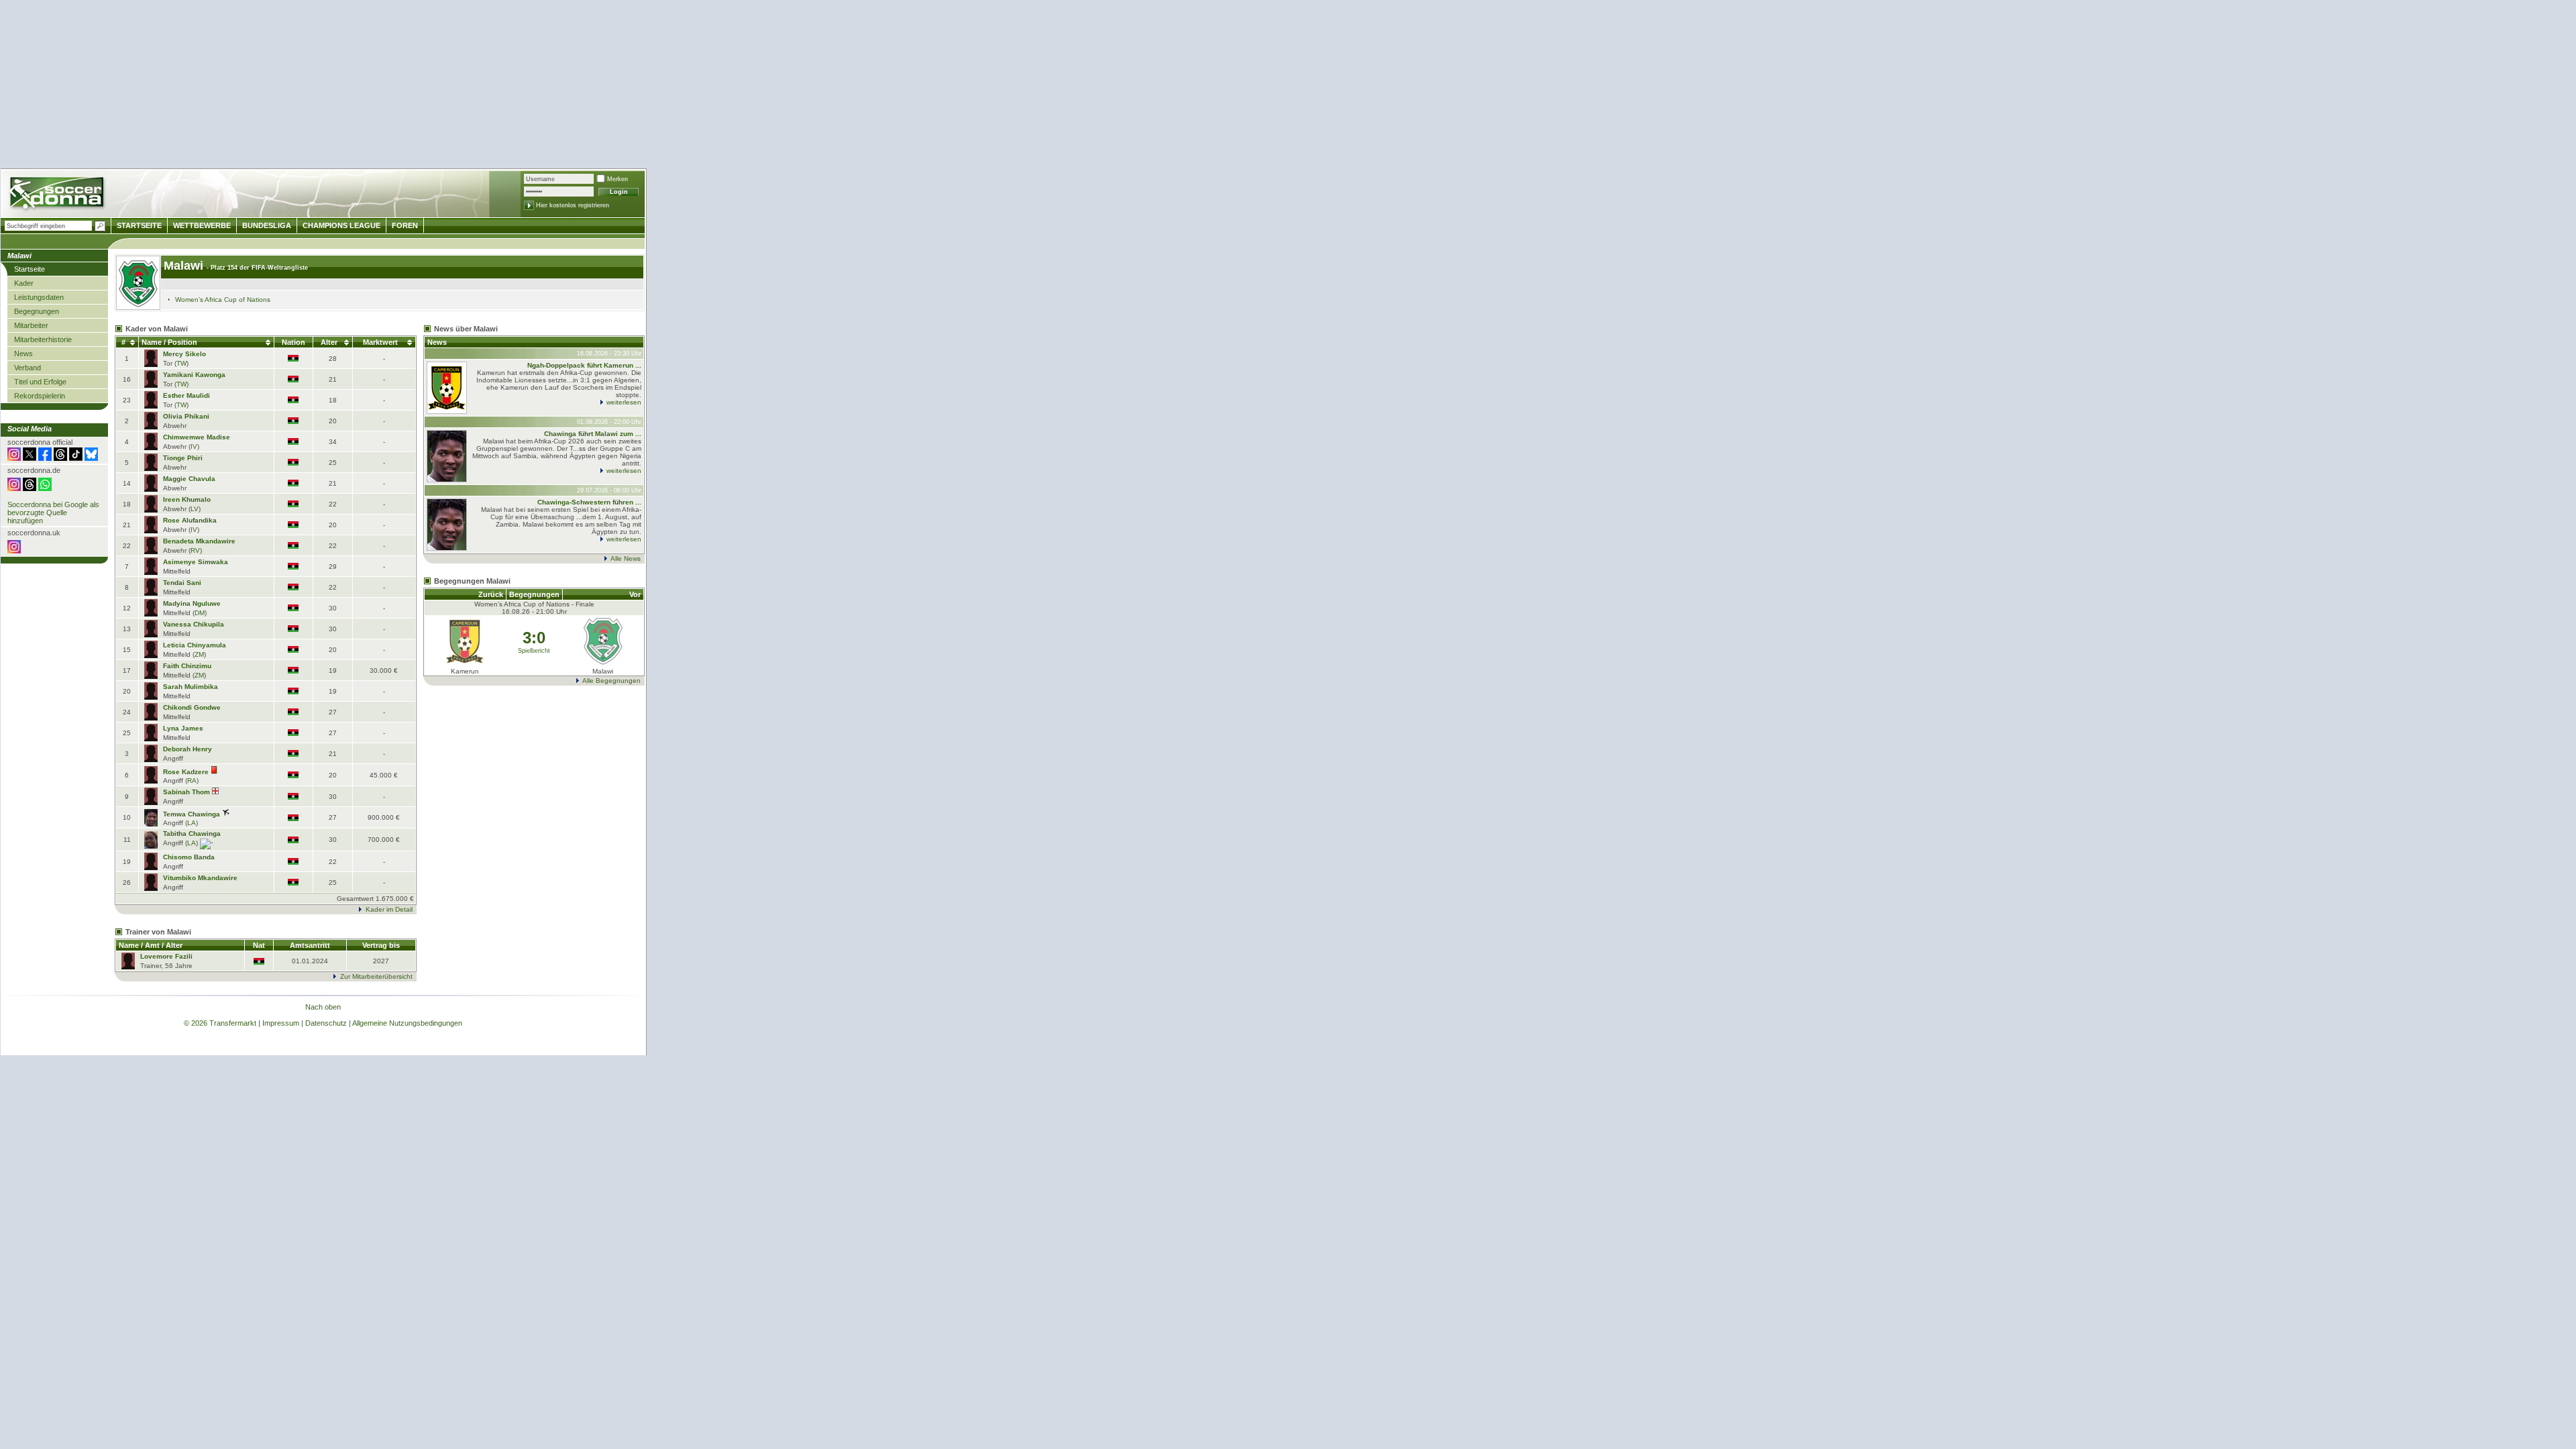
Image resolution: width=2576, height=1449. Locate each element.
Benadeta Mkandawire (199, 541)
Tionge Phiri (183, 458)
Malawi (183, 266)
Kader (24, 283)
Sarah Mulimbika (191, 687)
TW (181, 363)
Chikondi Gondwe (192, 707)
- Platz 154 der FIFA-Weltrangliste (257, 268)
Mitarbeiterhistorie (43, 339)
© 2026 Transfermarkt (220, 1023)
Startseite (30, 269)
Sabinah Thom (186, 792)
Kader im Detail (389, 909)
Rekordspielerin (40, 396)
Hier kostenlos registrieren (573, 205)
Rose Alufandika (190, 520)
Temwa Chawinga (192, 814)
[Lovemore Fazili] (128, 966)
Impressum (281, 1023)
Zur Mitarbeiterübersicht (376, 976)
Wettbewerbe (202, 225)
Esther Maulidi (186, 395)
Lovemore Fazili (166, 956)
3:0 (534, 638)
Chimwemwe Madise (197, 437)
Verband (28, 368)
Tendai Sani (182, 583)
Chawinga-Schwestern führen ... (589, 502)
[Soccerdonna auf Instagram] (14, 458)
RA (192, 781)
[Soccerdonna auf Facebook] (45, 458)
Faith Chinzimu (187, 666)
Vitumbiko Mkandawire (200, 878)
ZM (199, 654)
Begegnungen (37, 311)
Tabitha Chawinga (192, 834)
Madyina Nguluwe (192, 603)
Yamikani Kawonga (194, 375)
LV (195, 509)
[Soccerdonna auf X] (30, 458)
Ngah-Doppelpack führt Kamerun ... (584, 365)
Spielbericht (534, 651)
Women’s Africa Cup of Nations (223, 300)
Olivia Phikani (186, 416)
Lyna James (183, 728)
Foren (405, 225)
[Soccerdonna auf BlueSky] (91, 458)
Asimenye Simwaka (196, 562)
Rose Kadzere (186, 772)
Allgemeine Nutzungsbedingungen (407, 1023)
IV (194, 446)
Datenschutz (326, 1023)
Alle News (626, 558)
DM (200, 613)
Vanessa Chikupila (194, 624)
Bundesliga (267, 225)
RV (195, 550)
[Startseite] (58, 195)
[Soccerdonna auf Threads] (60, 458)
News (23, 354)
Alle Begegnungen (611, 681)
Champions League (341, 225)
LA (192, 823)
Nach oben (323, 1007)
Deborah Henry (187, 749)
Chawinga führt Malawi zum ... (593, 434)
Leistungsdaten (39, 297)
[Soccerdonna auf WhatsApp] (45, 488)
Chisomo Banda (189, 857)
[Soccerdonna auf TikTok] (76, 458)
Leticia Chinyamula (195, 645)
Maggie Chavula (189, 479)
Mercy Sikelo (184, 354)
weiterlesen (624, 402)
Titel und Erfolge (40, 382)
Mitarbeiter (31, 325)
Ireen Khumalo (187, 499)
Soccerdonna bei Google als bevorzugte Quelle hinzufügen (53, 513)
